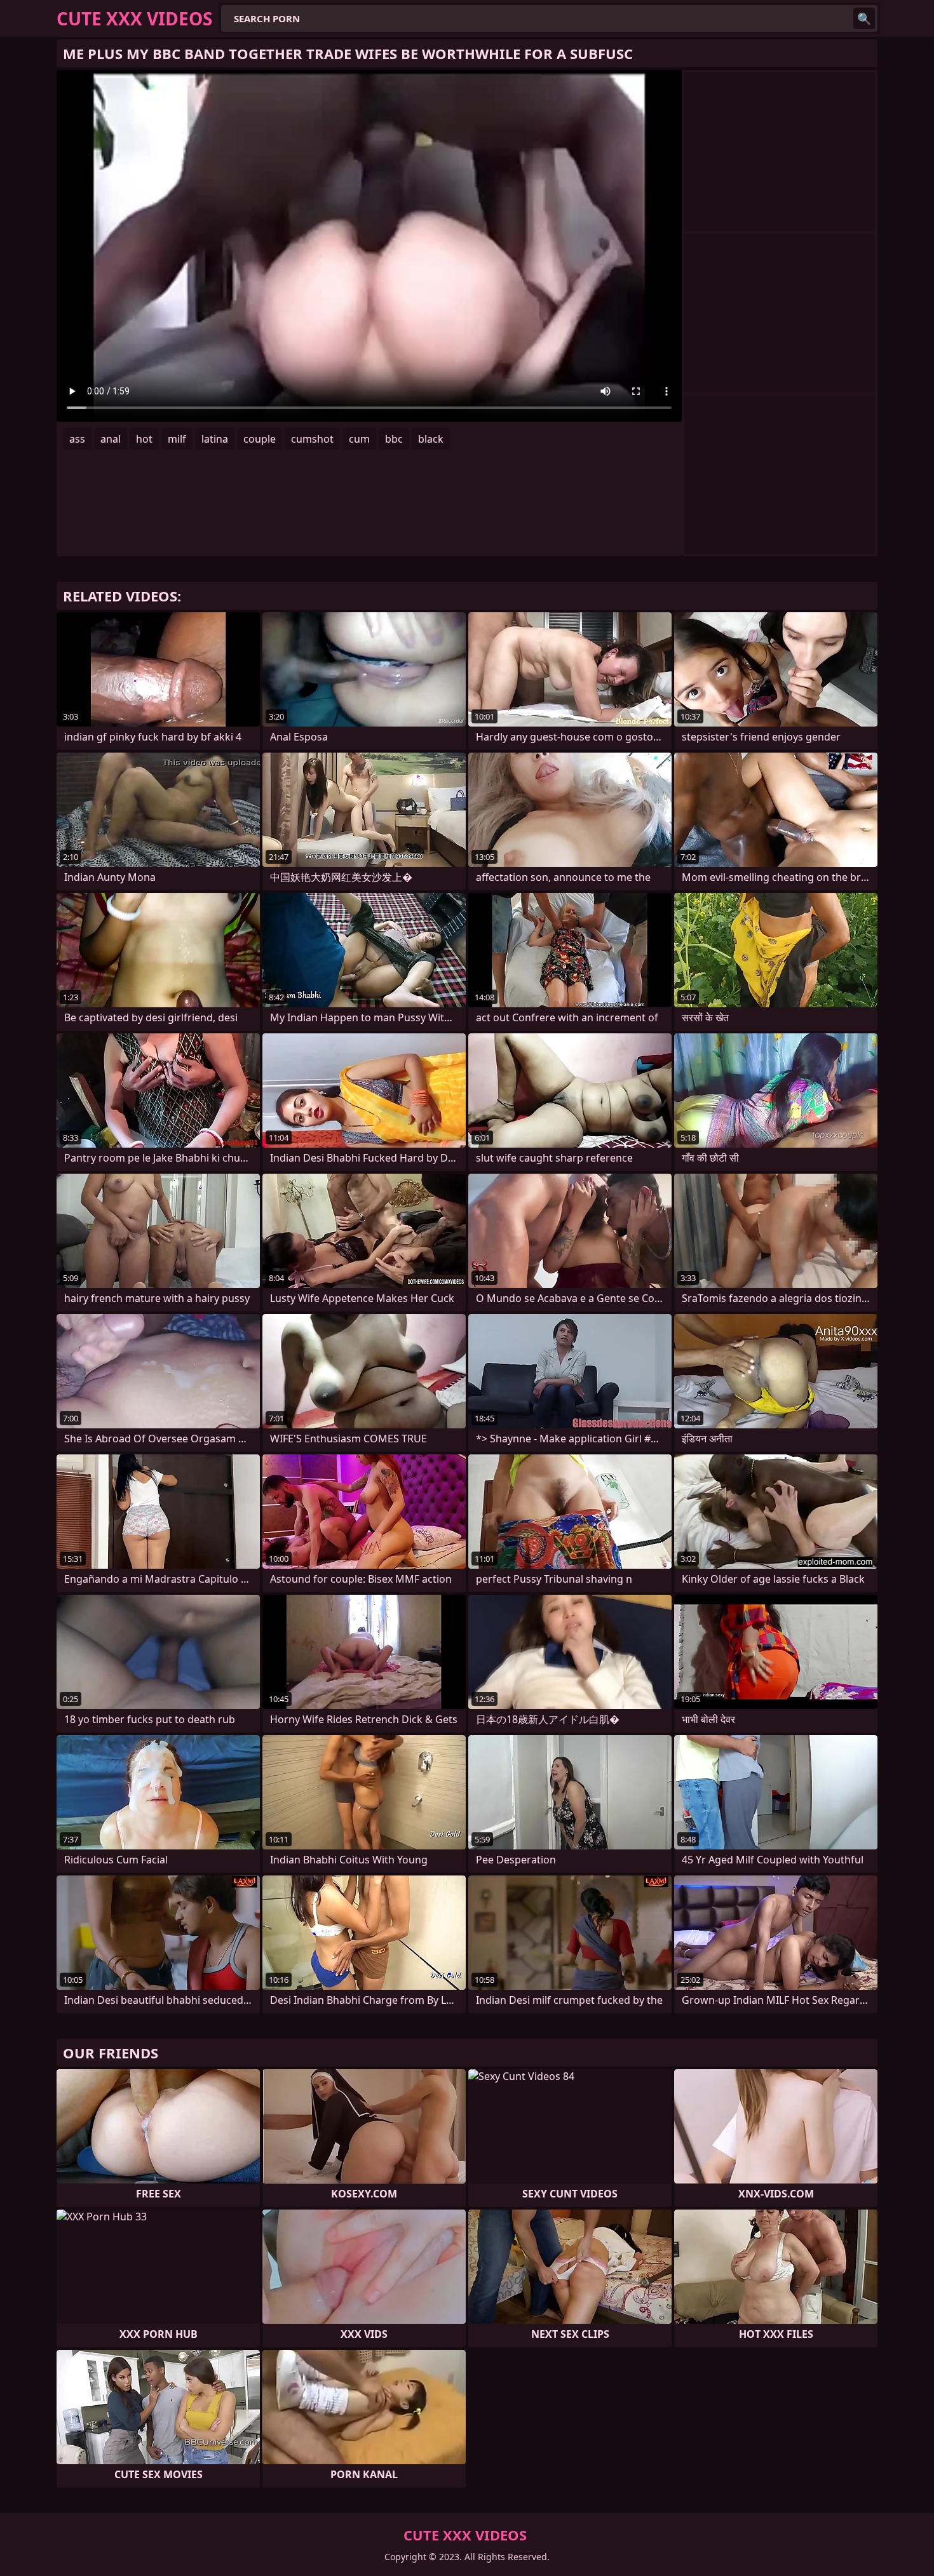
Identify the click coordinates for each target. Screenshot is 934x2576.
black (431, 439)
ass (77, 439)
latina (215, 439)
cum (359, 439)
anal (111, 439)
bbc (394, 439)
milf (177, 439)
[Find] (864, 18)
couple (260, 439)
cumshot (312, 439)
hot (144, 439)
